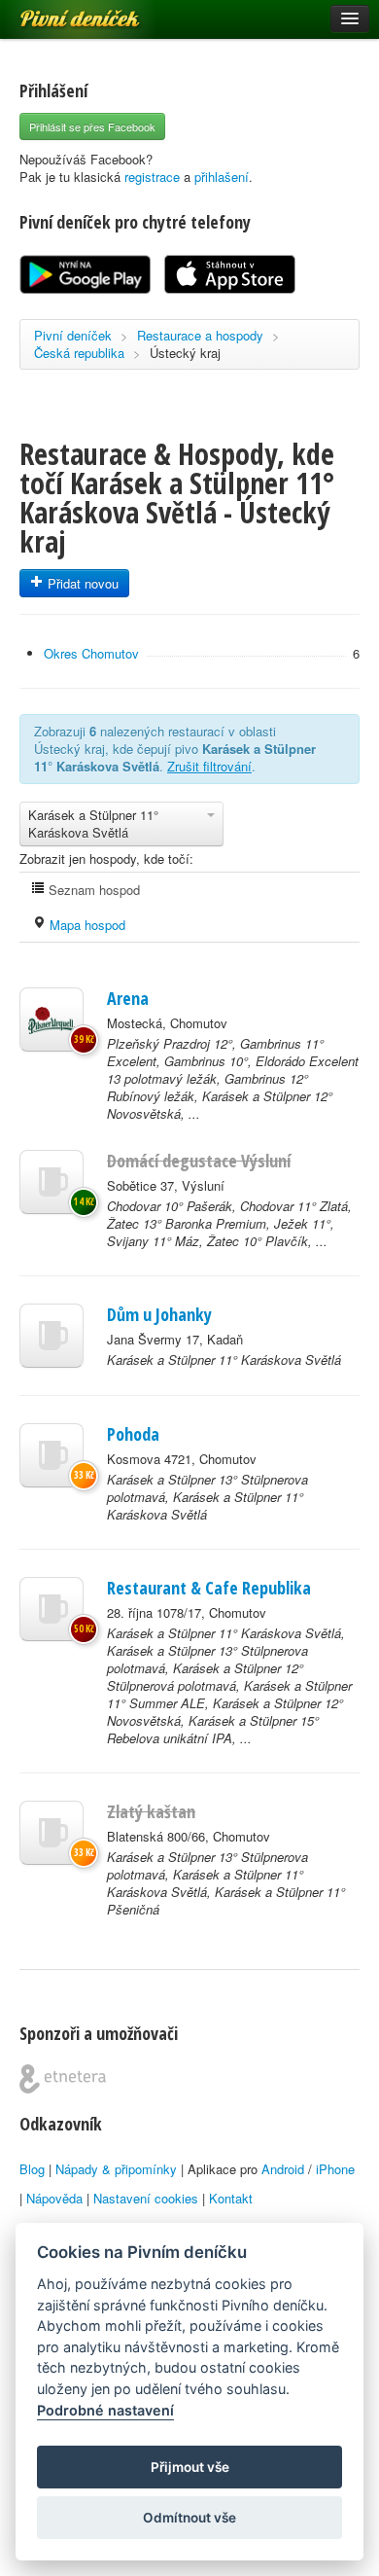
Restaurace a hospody (200, 335)
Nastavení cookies (146, 2198)
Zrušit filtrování (209, 766)
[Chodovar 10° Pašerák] (52, 1182)
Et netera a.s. (63, 2079)
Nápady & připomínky (116, 2169)
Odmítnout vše (189, 2518)
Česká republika (79, 353)
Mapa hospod (86, 925)
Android (283, 2169)
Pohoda (133, 1434)
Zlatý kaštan (151, 1811)
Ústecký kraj (185, 353)
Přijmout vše (190, 2467)
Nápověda (54, 2198)
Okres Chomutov (91, 653)
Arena (128, 998)
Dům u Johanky (159, 1314)
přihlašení (222, 177)
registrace (152, 177)
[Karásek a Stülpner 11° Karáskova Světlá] (52, 1336)
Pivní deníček (58, 12)
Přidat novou (81, 583)
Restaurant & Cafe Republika (209, 1588)
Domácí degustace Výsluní (199, 1161)
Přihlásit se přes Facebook (92, 126)
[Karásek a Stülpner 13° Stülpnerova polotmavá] (52, 1455)
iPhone (335, 2169)
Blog (32, 2169)
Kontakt (231, 2198)
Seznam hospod (92, 890)
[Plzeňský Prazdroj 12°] (52, 1020)
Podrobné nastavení (105, 2410)
